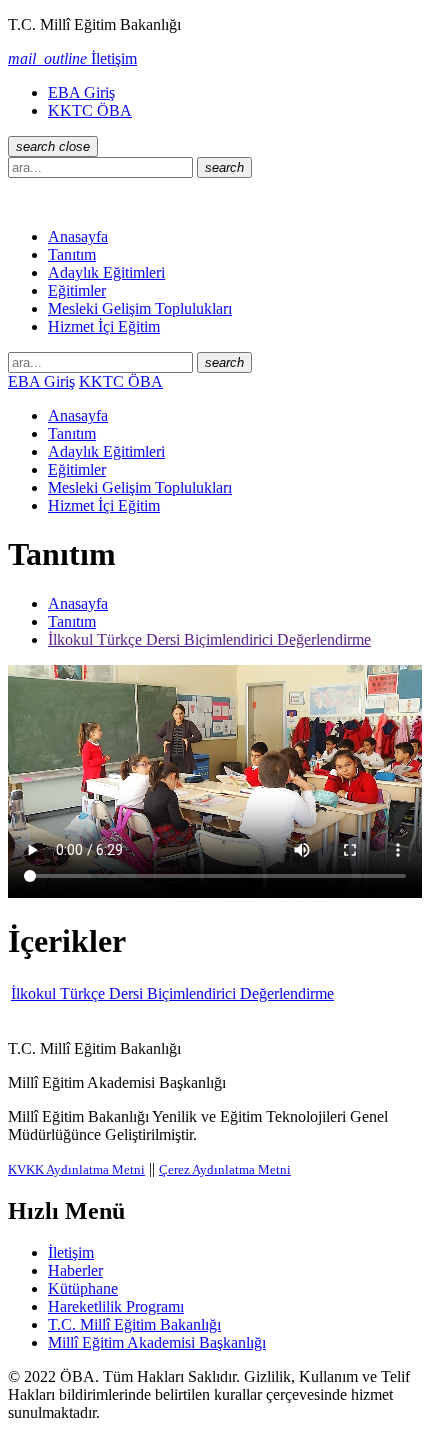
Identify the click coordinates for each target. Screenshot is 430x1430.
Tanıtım (72, 254)
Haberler (75, 1270)
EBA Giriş (81, 92)
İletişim (71, 1252)
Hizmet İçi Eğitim (104, 326)
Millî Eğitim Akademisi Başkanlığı (157, 1342)
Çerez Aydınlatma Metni (225, 1169)
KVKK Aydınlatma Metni (76, 1169)
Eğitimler (77, 290)
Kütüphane (83, 1288)
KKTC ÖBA (90, 110)
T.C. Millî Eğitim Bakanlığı (134, 1324)
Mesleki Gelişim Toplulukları (140, 308)
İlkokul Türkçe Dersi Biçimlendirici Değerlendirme (209, 639)
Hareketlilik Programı (116, 1306)
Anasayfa (78, 236)
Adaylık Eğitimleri (106, 272)
